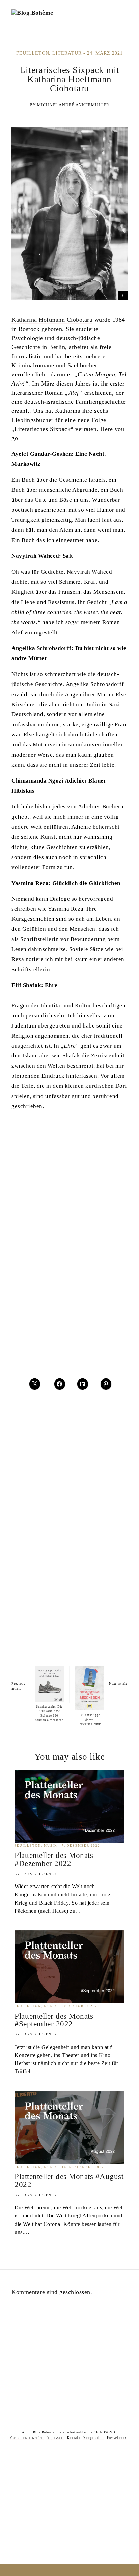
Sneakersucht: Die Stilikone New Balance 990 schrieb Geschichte (49, 1713)
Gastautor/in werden (27, 2438)
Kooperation (93, 2438)
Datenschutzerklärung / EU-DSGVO (86, 2432)
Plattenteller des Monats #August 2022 (69, 2180)
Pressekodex (117, 2438)
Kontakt (74, 2438)
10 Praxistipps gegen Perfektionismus (90, 1720)
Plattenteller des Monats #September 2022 (54, 2020)
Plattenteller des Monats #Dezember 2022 (54, 1859)
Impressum (55, 2438)
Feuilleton (33, 53)
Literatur (67, 53)
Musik (51, 1846)
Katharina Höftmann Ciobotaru (52, 320)
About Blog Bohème (38, 2432)
